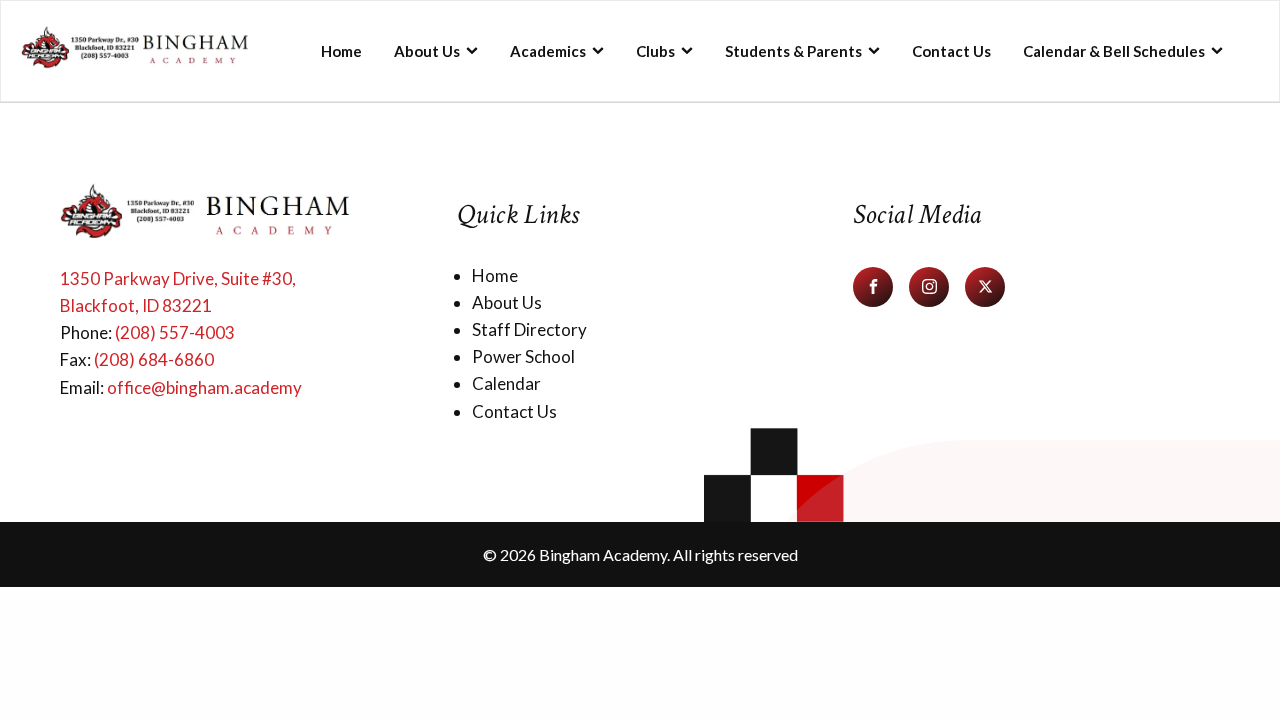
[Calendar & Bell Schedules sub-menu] (1226, 50)
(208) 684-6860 (154, 359)
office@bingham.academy (204, 387)
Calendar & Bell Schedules (1114, 51)
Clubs (655, 51)
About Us (427, 51)
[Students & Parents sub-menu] (883, 50)
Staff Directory (529, 329)
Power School (523, 356)
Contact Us (951, 51)
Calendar (506, 383)
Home (341, 51)
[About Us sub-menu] (481, 50)
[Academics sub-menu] (607, 50)
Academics (548, 51)
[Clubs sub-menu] (696, 50)
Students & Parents (793, 51)
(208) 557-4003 (175, 332)
